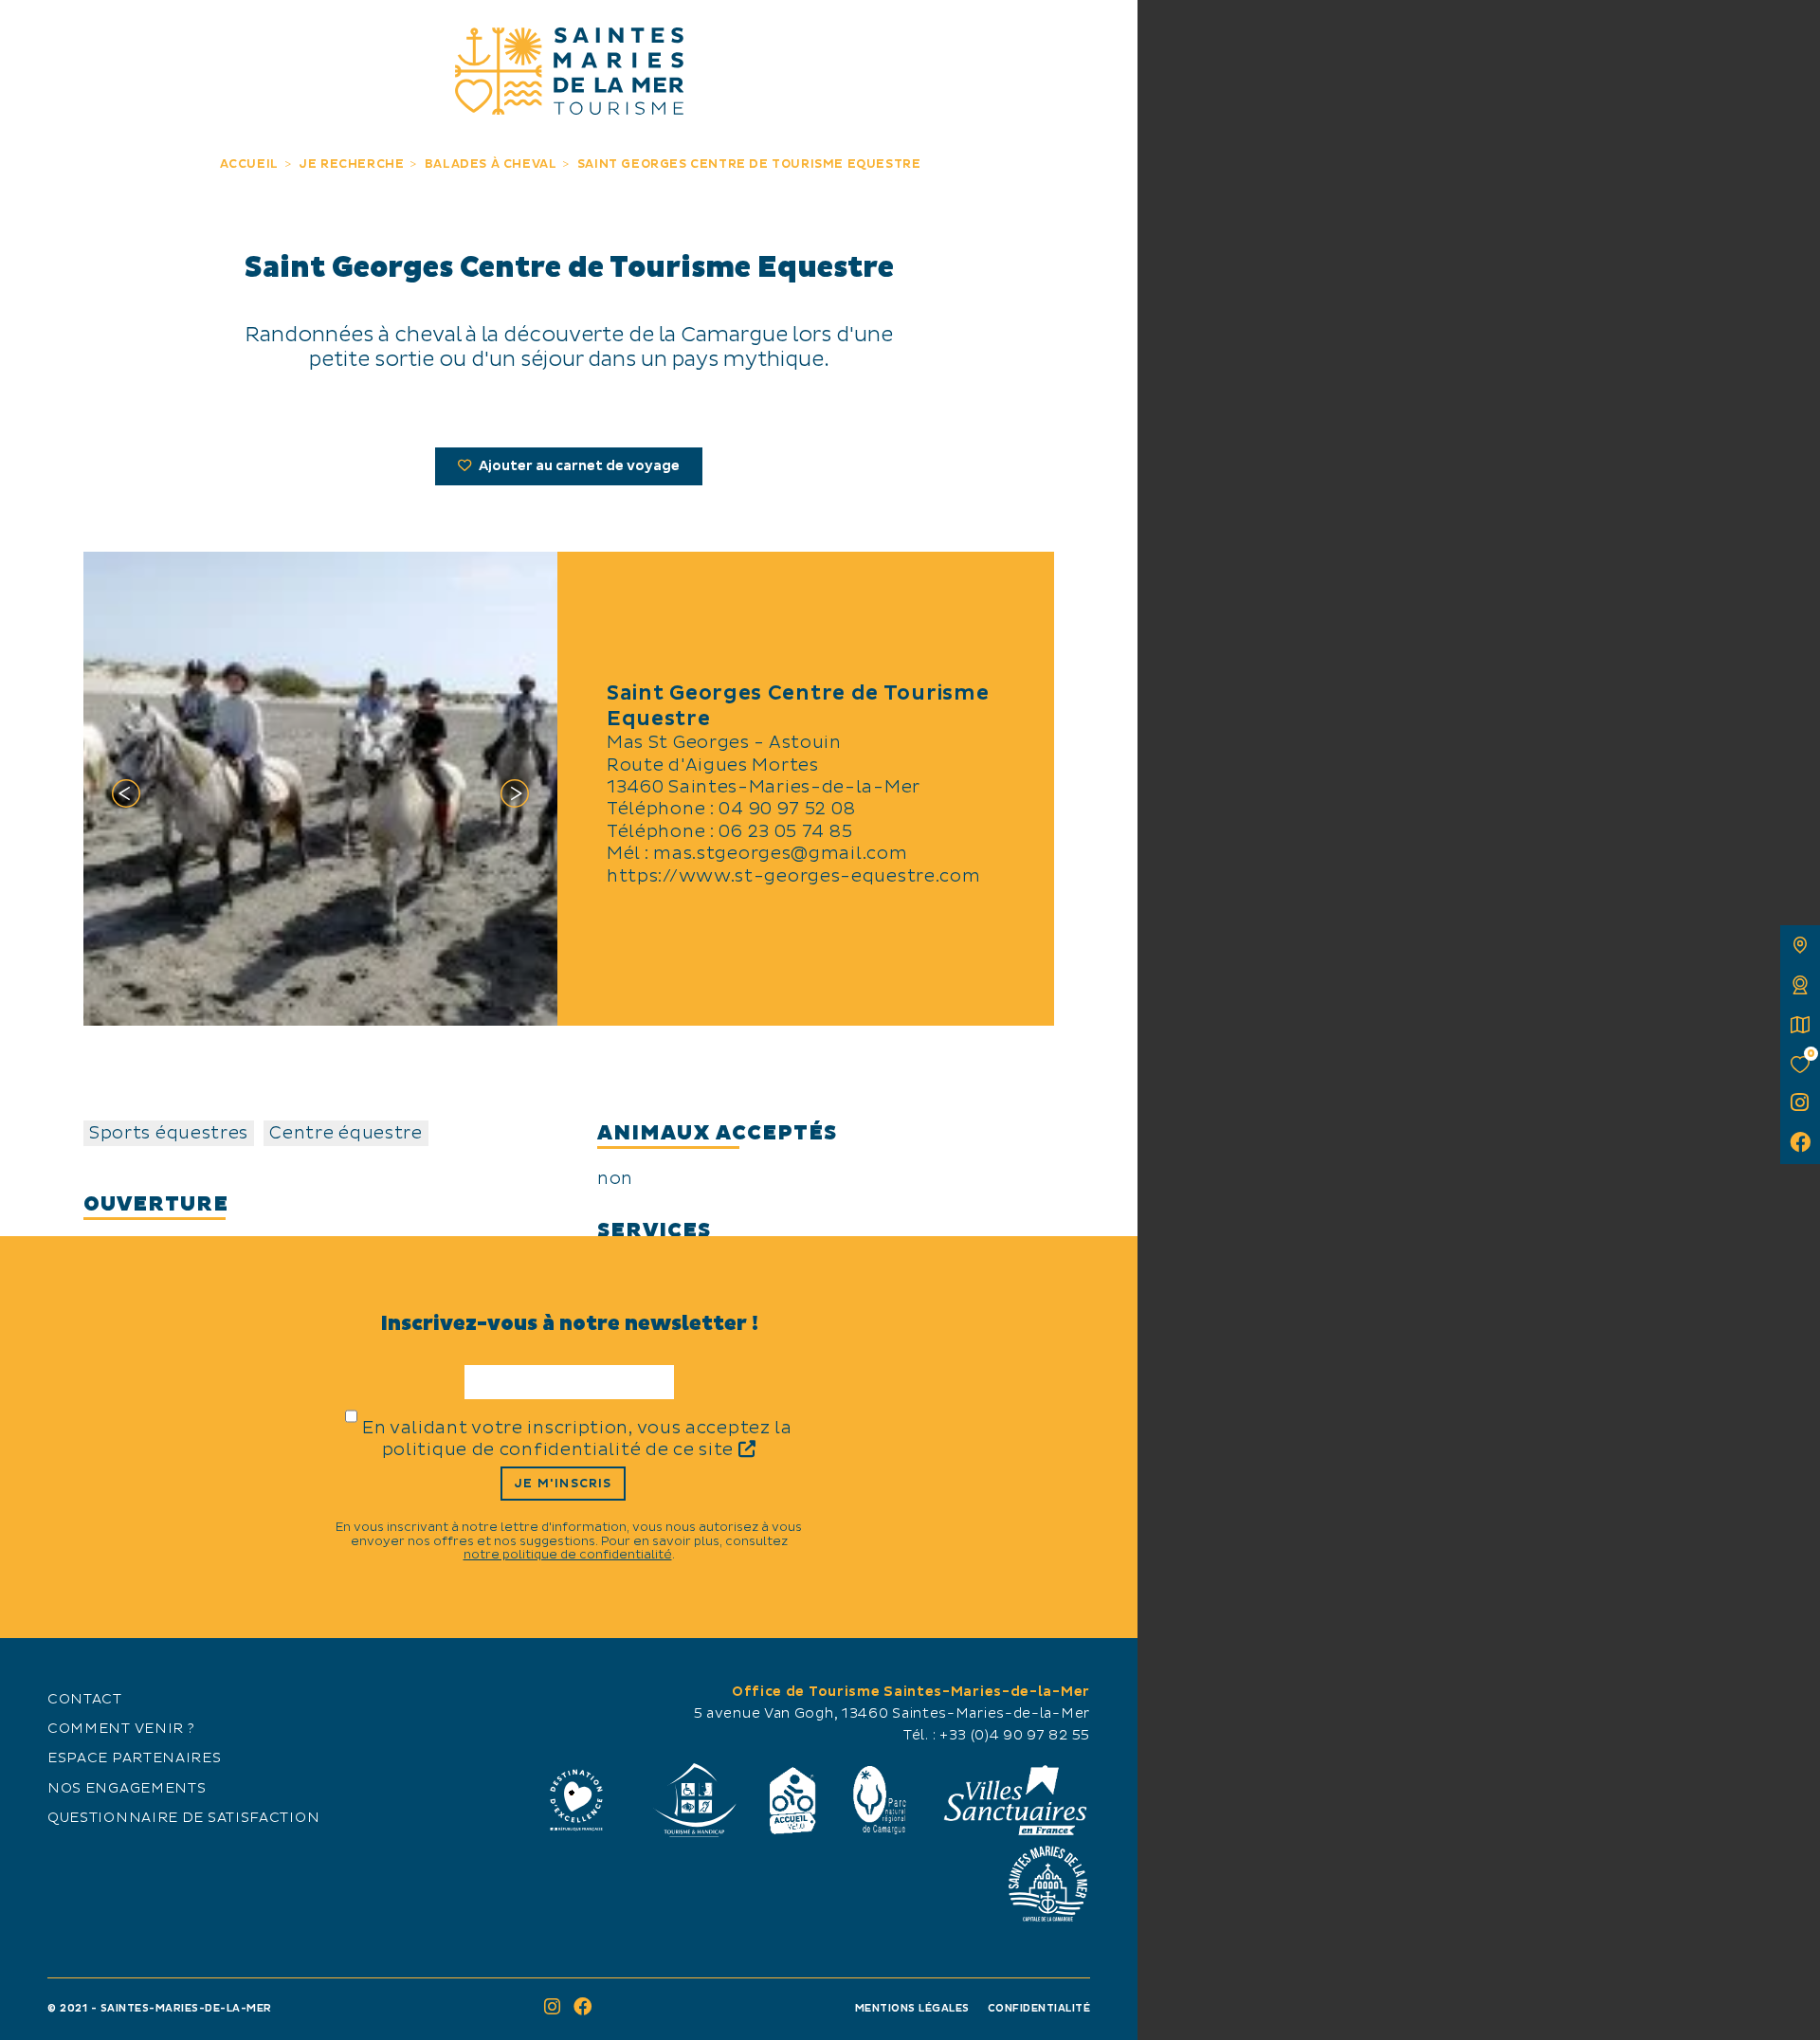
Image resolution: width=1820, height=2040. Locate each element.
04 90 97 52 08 (787, 809)
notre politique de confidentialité (568, 1555)
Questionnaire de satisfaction (183, 1818)
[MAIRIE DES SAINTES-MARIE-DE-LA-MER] (1047, 1884)
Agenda (977, 36)
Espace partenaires (135, 1758)
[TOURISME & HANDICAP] (694, 1800)
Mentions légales (912, 2008)
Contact (85, 1700)
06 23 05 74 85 (785, 832)
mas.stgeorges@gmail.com (780, 854)
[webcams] (1800, 985)
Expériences (338, 36)
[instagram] (1800, 1104)
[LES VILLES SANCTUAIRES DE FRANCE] (1014, 1800)
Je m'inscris (563, 1484)
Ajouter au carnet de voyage (578, 466)
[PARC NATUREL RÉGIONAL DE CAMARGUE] (880, 1800)
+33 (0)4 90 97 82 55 (1015, 1736)
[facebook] (1800, 1144)
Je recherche (799, 36)
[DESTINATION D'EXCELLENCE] (576, 1800)
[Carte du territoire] (1800, 945)
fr (35, 35)
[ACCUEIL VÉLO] (793, 1800)
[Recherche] (1102, 36)
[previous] (126, 797)
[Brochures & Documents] (1800, 1025)
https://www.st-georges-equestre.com (794, 876)
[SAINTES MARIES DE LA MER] (569, 71)
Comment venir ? (121, 1729)
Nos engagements (127, 1789)
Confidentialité (1039, 2008)
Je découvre (161, 36)
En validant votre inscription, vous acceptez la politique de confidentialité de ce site (577, 1439)
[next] (515, 797)
